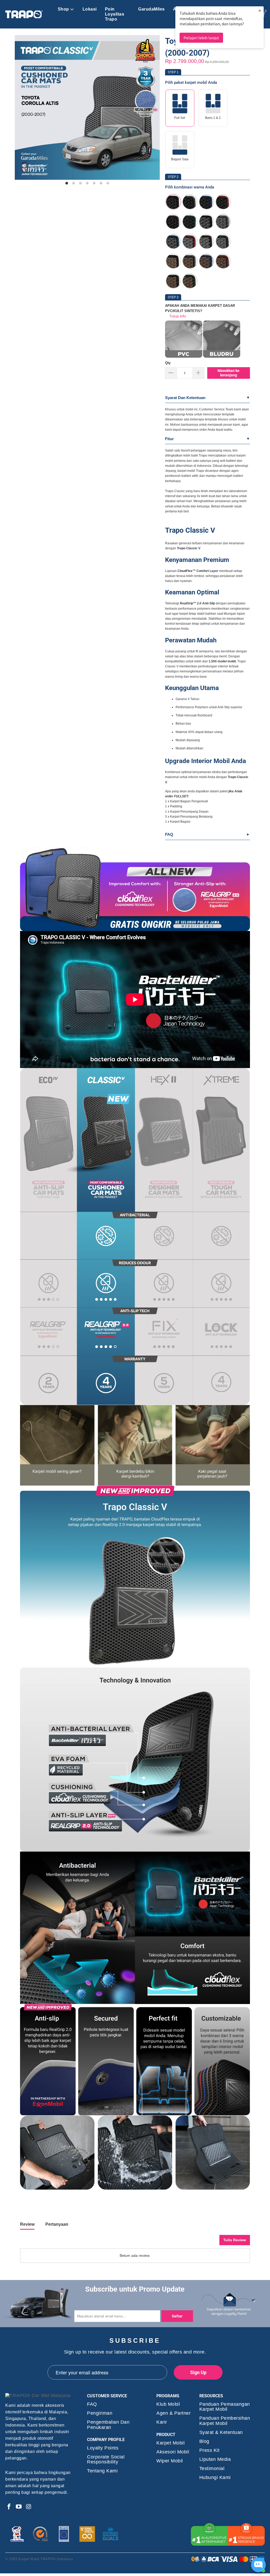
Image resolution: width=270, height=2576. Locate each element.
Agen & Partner (173, 2413)
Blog (204, 2441)
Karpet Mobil (170, 2443)
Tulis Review (235, 2240)
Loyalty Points (103, 2448)
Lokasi (90, 9)
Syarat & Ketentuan (221, 2432)
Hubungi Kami (215, 2478)
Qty (168, 363)
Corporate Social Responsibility (106, 2459)
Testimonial (212, 2469)
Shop (63, 9)
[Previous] (22, 110)
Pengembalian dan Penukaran (108, 2425)
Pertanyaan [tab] (57, 2224)
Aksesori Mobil (173, 2452)
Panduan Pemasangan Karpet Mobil (225, 2407)
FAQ (169, 834)
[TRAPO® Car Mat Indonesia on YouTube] (19, 2507)
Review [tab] (27, 2224)
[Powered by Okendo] (44, 2242)
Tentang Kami (102, 2471)
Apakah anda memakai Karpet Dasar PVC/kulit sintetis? (200, 308)
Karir (162, 2422)
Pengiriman (100, 2413)
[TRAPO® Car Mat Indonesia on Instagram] (29, 2507)
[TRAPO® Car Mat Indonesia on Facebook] (9, 2507)
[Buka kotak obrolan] (258, 2565)
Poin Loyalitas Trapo (115, 14)
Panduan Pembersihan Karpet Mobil (225, 2421)
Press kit (209, 2450)
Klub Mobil (168, 2404)
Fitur (169, 439)
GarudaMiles (151, 9)
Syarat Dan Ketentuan (185, 398)
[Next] (152, 110)
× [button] (260, 10)
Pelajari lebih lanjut (201, 38)
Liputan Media (215, 2459)
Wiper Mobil (170, 2461)
